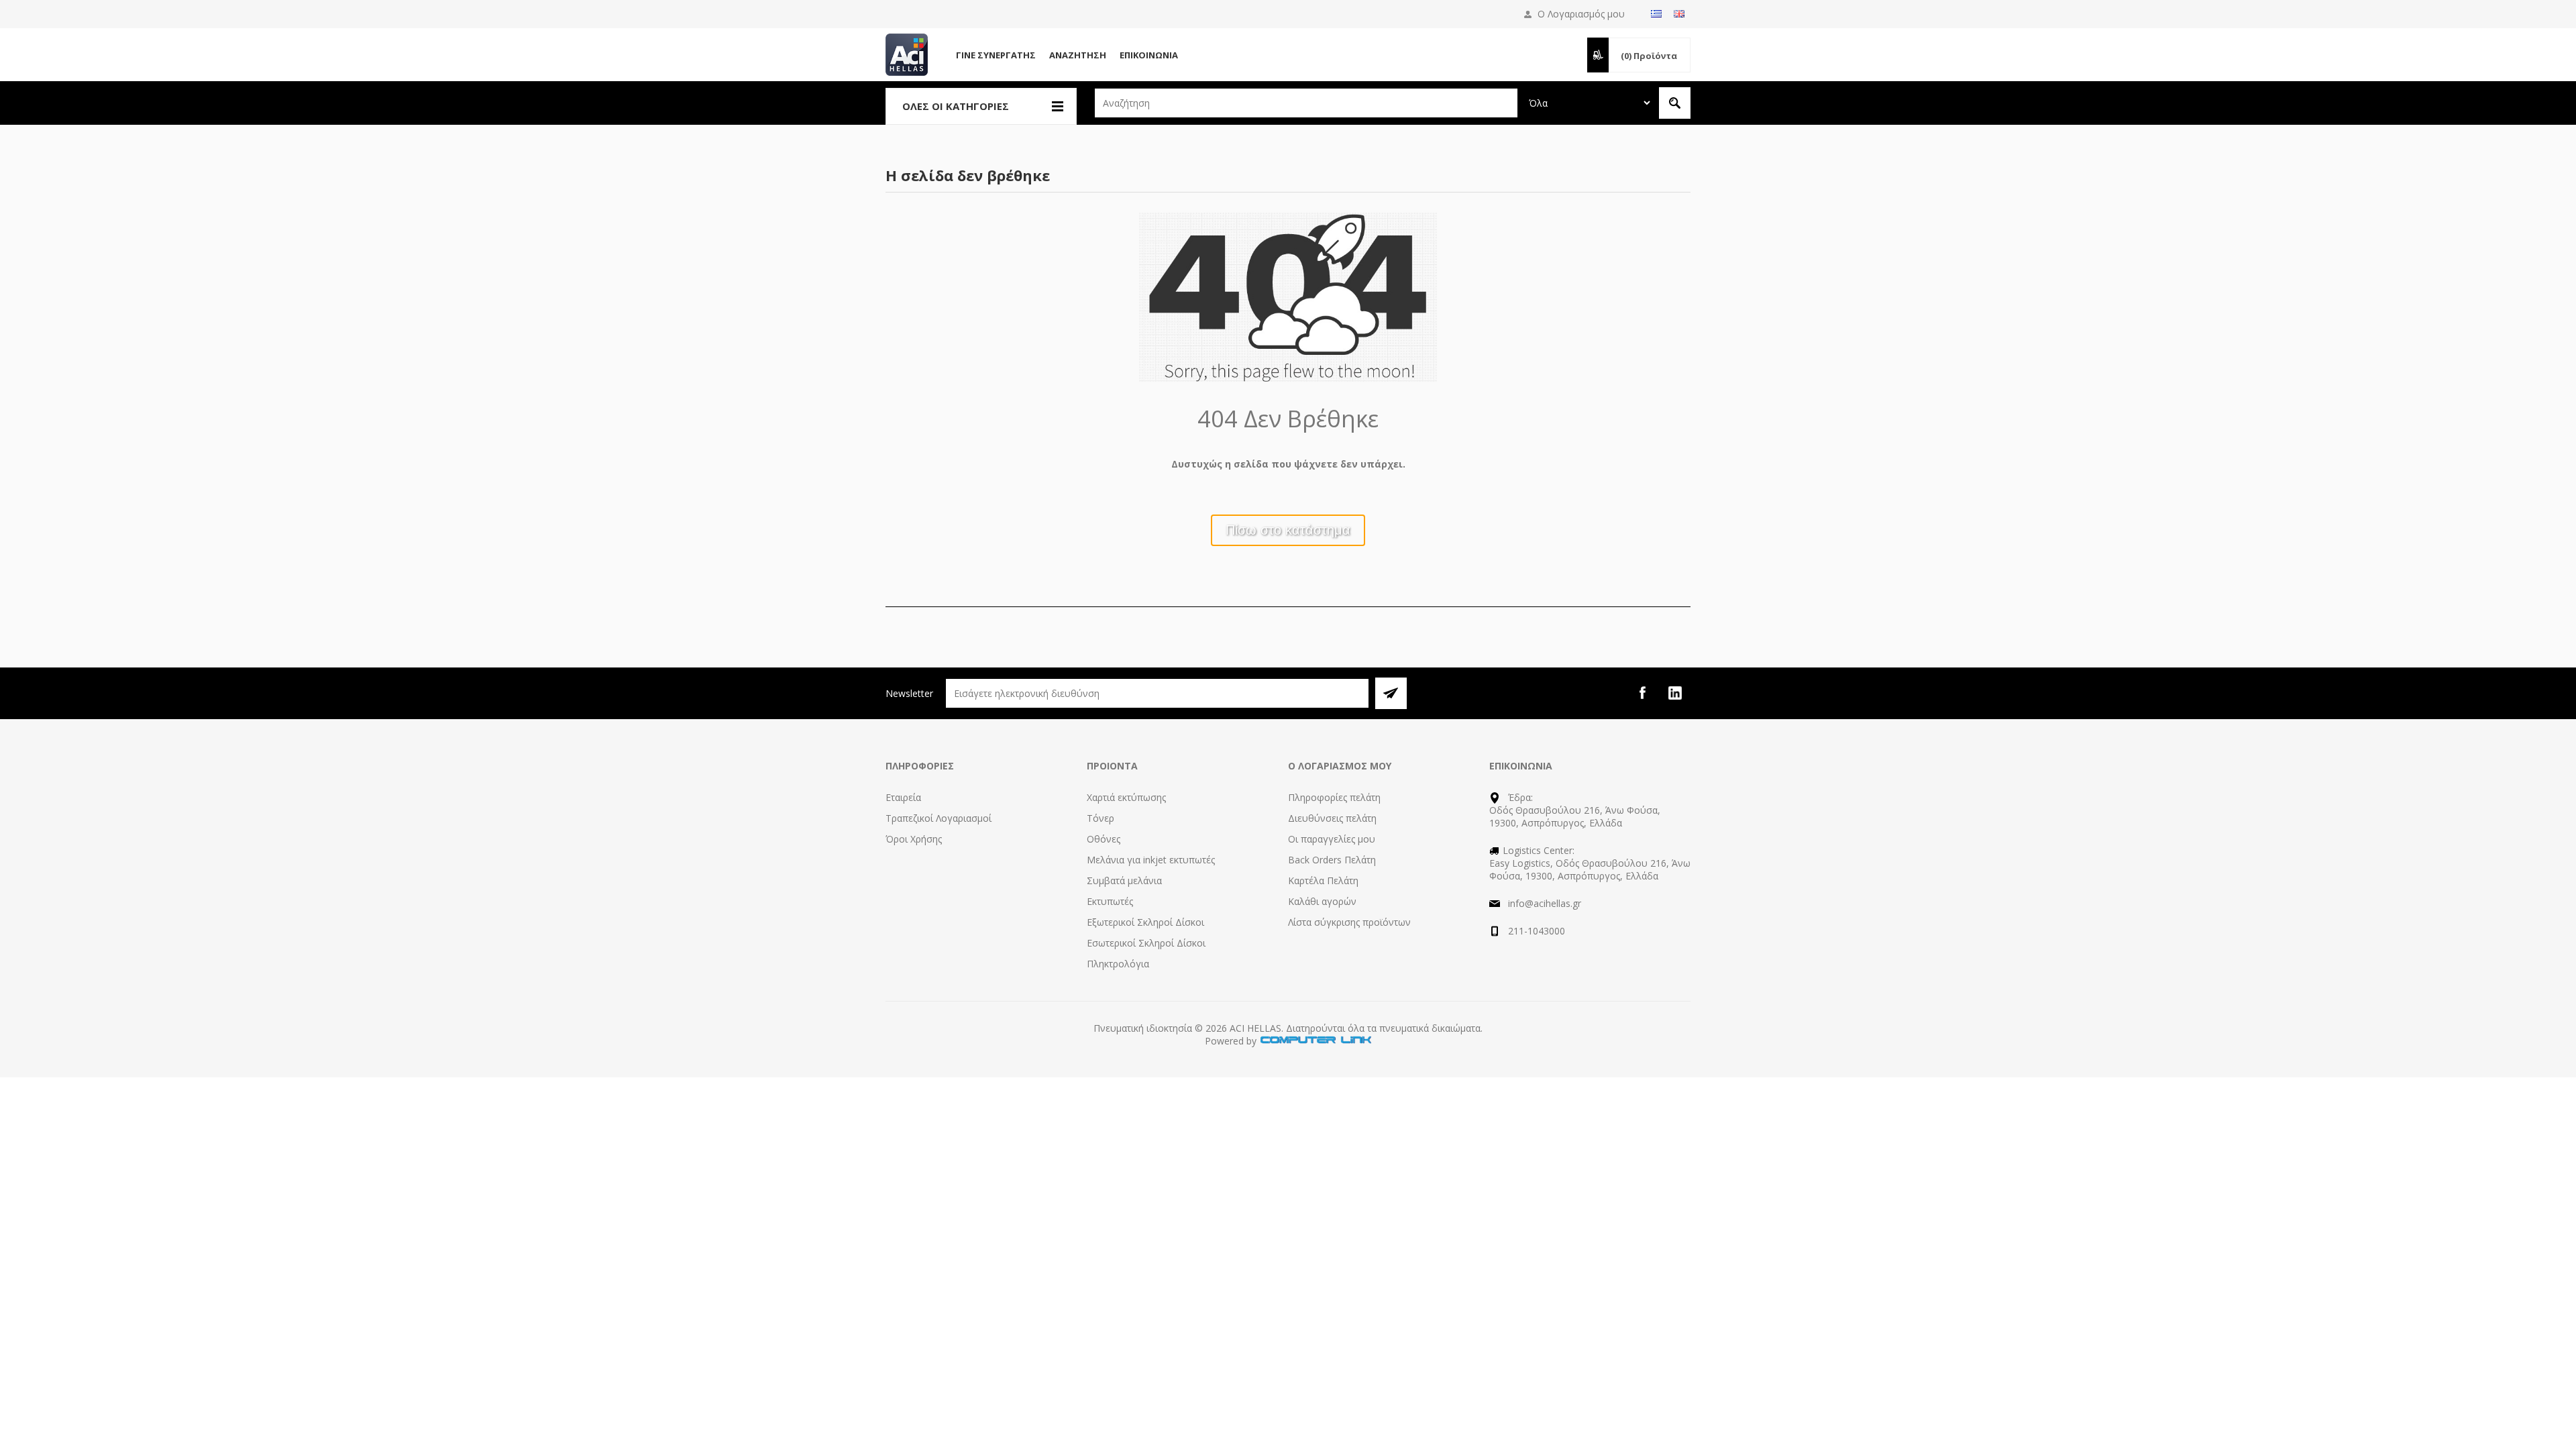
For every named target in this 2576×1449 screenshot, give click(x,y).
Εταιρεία (903, 797)
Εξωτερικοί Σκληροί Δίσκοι (1145, 922)
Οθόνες (1104, 839)
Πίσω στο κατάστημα (1288, 530)
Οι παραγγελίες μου (1332, 839)
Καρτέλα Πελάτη (1323, 880)
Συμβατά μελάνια (1124, 880)
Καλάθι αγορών (1322, 901)
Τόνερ (1101, 818)
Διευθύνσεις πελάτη (1332, 818)
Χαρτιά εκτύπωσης (1126, 797)
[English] (1679, 13)
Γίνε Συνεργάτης (996, 55)
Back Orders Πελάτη (1332, 860)
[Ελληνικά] (1656, 13)
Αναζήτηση (1078, 55)
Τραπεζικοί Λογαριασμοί (938, 818)
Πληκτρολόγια (1118, 964)
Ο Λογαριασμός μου (1581, 14)
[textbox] (1306, 103)
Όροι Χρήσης (914, 839)
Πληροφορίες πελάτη (1334, 797)
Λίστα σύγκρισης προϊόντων (1349, 922)
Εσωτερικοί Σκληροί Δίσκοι (1146, 943)
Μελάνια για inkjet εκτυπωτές (1151, 860)
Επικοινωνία (1149, 55)
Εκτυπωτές (1110, 901)
